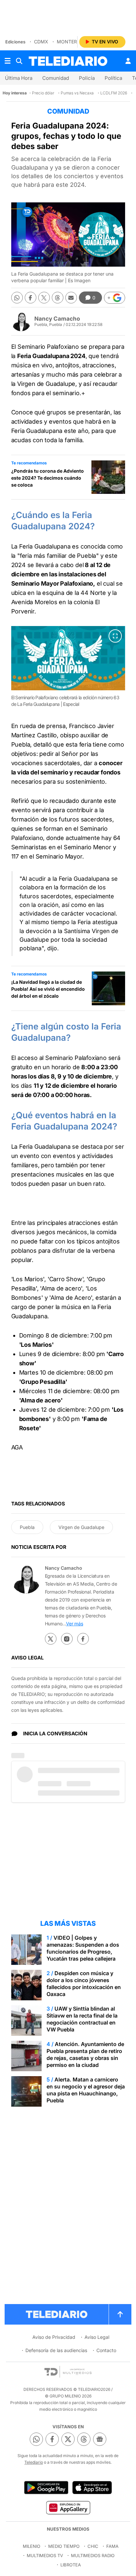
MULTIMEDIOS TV (45, 2555)
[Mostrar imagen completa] (115, 636)
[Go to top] (120, 2314)
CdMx (41, 42)
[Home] (68, 61)
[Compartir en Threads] (58, 298)
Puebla (27, 1527)
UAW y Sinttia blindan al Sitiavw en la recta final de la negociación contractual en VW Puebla (82, 2019)
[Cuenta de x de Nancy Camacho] (51, 1639)
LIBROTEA (71, 2565)
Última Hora (19, 78)
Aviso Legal (97, 2337)
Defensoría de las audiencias (56, 2350)
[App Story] (92, 2488)
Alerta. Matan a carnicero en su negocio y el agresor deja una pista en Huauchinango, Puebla (86, 2090)
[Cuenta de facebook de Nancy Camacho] (83, 1639)
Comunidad (56, 78)
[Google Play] (46, 2488)
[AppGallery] (68, 2507)
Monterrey (71, 42)
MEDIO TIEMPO (64, 2546)
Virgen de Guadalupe (81, 1527)
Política (113, 78)
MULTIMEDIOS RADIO (93, 2555)
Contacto (106, 2350)
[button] (115, 298)
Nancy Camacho (57, 319)
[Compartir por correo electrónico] (71, 298)
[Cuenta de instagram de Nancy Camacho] (67, 1639)
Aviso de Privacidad (54, 2337)
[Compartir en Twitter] (44, 298)
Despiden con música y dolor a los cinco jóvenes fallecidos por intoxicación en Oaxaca (84, 1984)
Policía (87, 78)
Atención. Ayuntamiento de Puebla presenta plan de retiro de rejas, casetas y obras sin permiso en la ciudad (85, 2054)
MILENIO (32, 2546)
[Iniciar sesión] (128, 61)
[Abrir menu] (8, 61)
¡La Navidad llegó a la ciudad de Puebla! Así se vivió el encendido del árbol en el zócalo (48, 989)
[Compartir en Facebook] (31, 298)
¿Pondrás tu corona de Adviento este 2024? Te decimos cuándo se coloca (48, 478)
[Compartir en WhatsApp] (17, 298)
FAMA (112, 2546)
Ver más (75, 1624)
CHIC (93, 2546)
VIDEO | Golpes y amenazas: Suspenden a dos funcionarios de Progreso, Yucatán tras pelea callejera (83, 1948)
